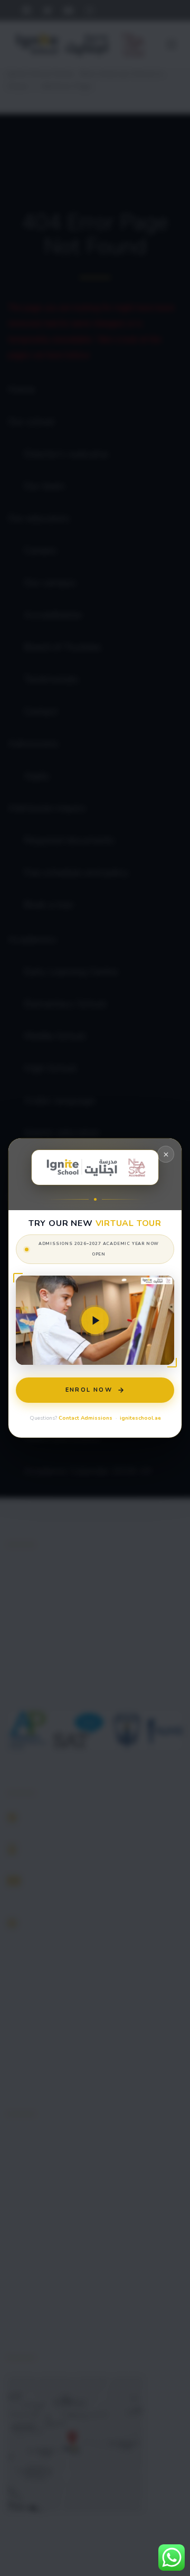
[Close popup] (166, 1154)
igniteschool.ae (140, 1418)
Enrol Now (89, 1390)
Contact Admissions (85, 1418)
